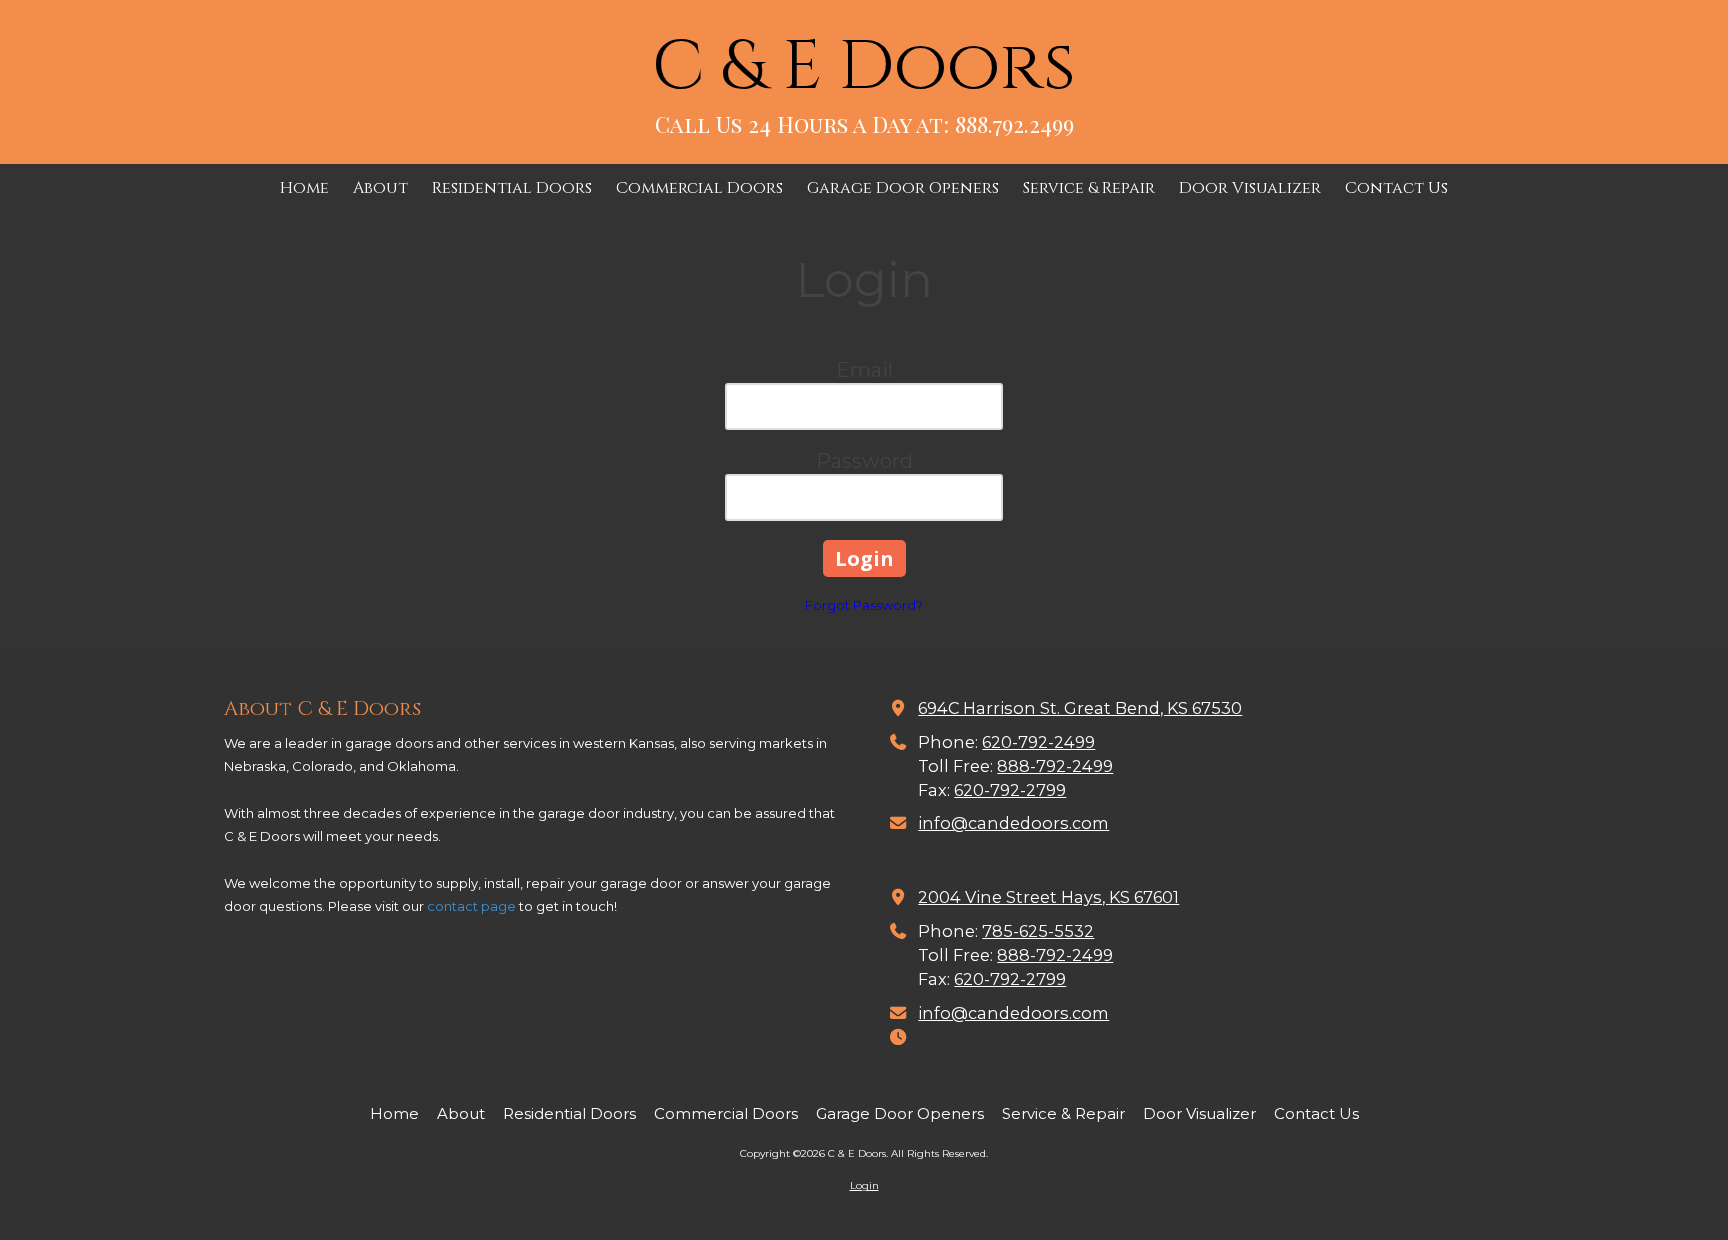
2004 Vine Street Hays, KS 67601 (1048, 897)
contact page (471, 906)
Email (864, 370)
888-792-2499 (1055, 766)
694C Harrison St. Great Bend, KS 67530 (1080, 708)
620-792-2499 (1038, 742)
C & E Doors (864, 67)
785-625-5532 (1038, 931)
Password (864, 461)
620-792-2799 (1010, 790)
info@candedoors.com (1013, 823)
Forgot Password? (864, 605)
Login (864, 1185)
